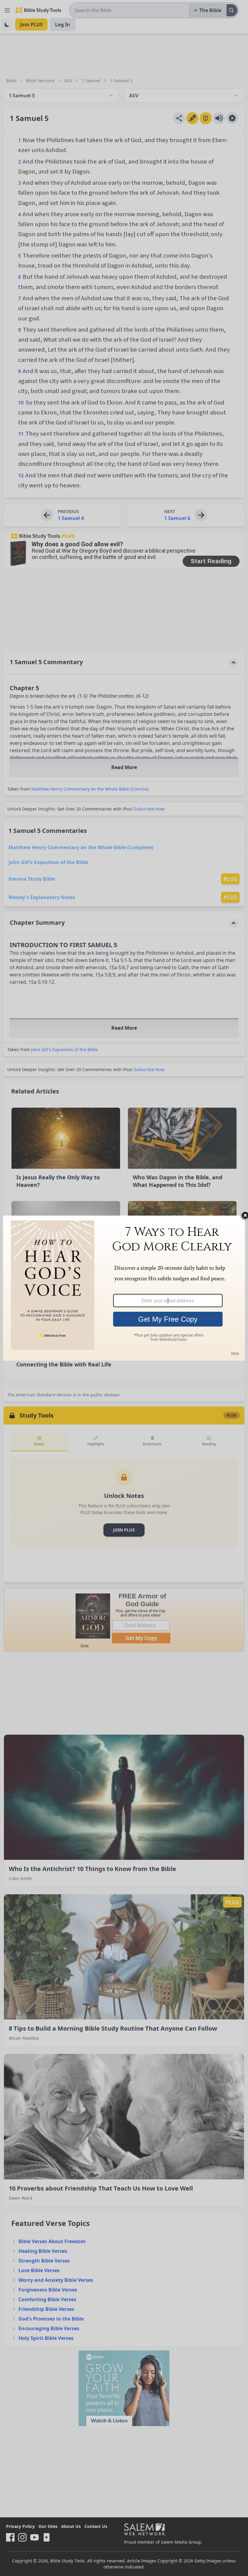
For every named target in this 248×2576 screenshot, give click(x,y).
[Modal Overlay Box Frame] (124, 1288)
